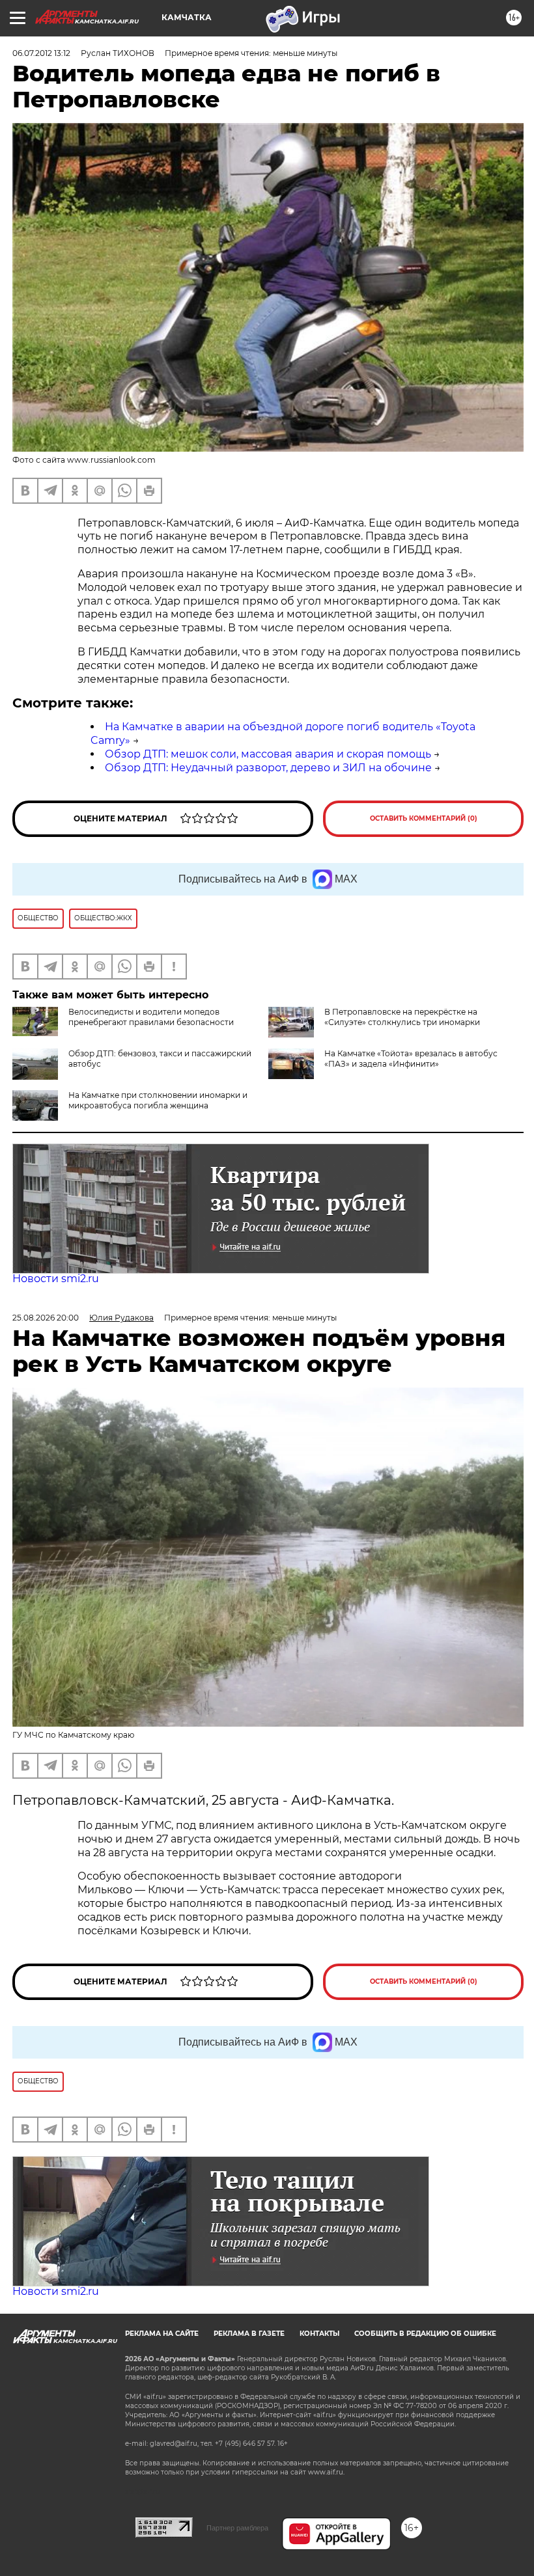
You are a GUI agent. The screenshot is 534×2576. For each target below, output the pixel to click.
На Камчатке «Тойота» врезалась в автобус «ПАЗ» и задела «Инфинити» (411, 1059)
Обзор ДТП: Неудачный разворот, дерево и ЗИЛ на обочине (268, 768)
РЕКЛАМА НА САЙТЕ (162, 2334)
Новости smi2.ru (56, 1279)
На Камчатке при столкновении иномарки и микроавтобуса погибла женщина (158, 1100)
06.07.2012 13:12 (41, 53)
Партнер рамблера (237, 2528)
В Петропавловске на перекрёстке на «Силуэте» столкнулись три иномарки (402, 1017)
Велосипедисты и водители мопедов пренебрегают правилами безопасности (151, 1017)
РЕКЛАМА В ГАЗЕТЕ (249, 2334)
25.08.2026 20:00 (46, 1318)
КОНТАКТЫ (319, 2334)
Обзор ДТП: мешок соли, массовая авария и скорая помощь (268, 754)
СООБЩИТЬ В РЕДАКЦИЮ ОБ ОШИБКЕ (425, 2334)
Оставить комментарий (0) (424, 818)
